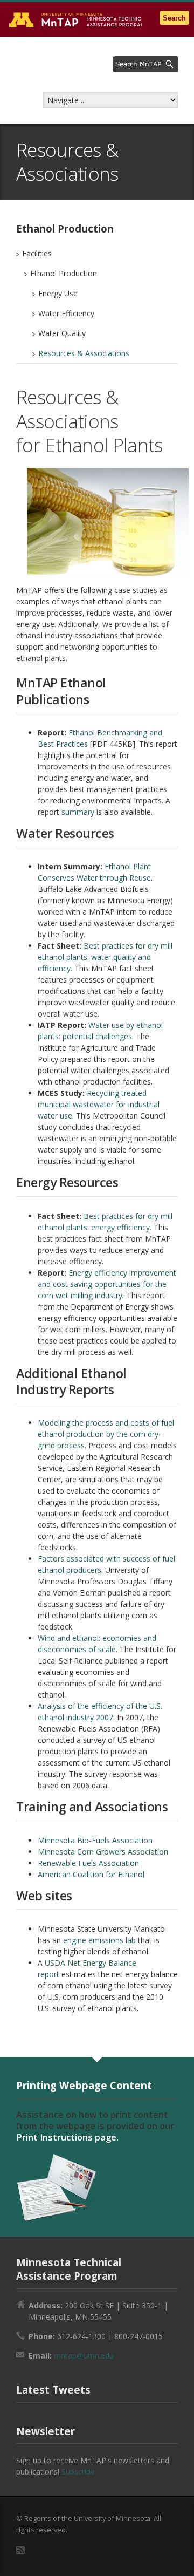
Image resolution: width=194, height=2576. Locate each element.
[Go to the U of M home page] (75, 19)
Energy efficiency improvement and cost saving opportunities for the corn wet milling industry (107, 1284)
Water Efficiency (66, 313)
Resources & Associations (84, 353)
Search (174, 18)
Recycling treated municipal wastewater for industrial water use (99, 1104)
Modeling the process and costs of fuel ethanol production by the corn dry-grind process (106, 1434)
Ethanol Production (64, 273)
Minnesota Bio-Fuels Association (95, 1840)
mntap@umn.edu (84, 2356)
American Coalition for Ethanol (91, 1874)
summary (78, 812)
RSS (20, 2550)
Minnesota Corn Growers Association (103, 1852)
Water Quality (62, 333)
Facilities (37, 253)
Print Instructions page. (67, 2137)
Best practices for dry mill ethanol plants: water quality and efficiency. (105, 957)
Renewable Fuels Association (88, 1863)
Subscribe (78, 2472)
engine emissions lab (99, 1940)
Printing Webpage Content (84, 2085)
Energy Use (58, 293)
